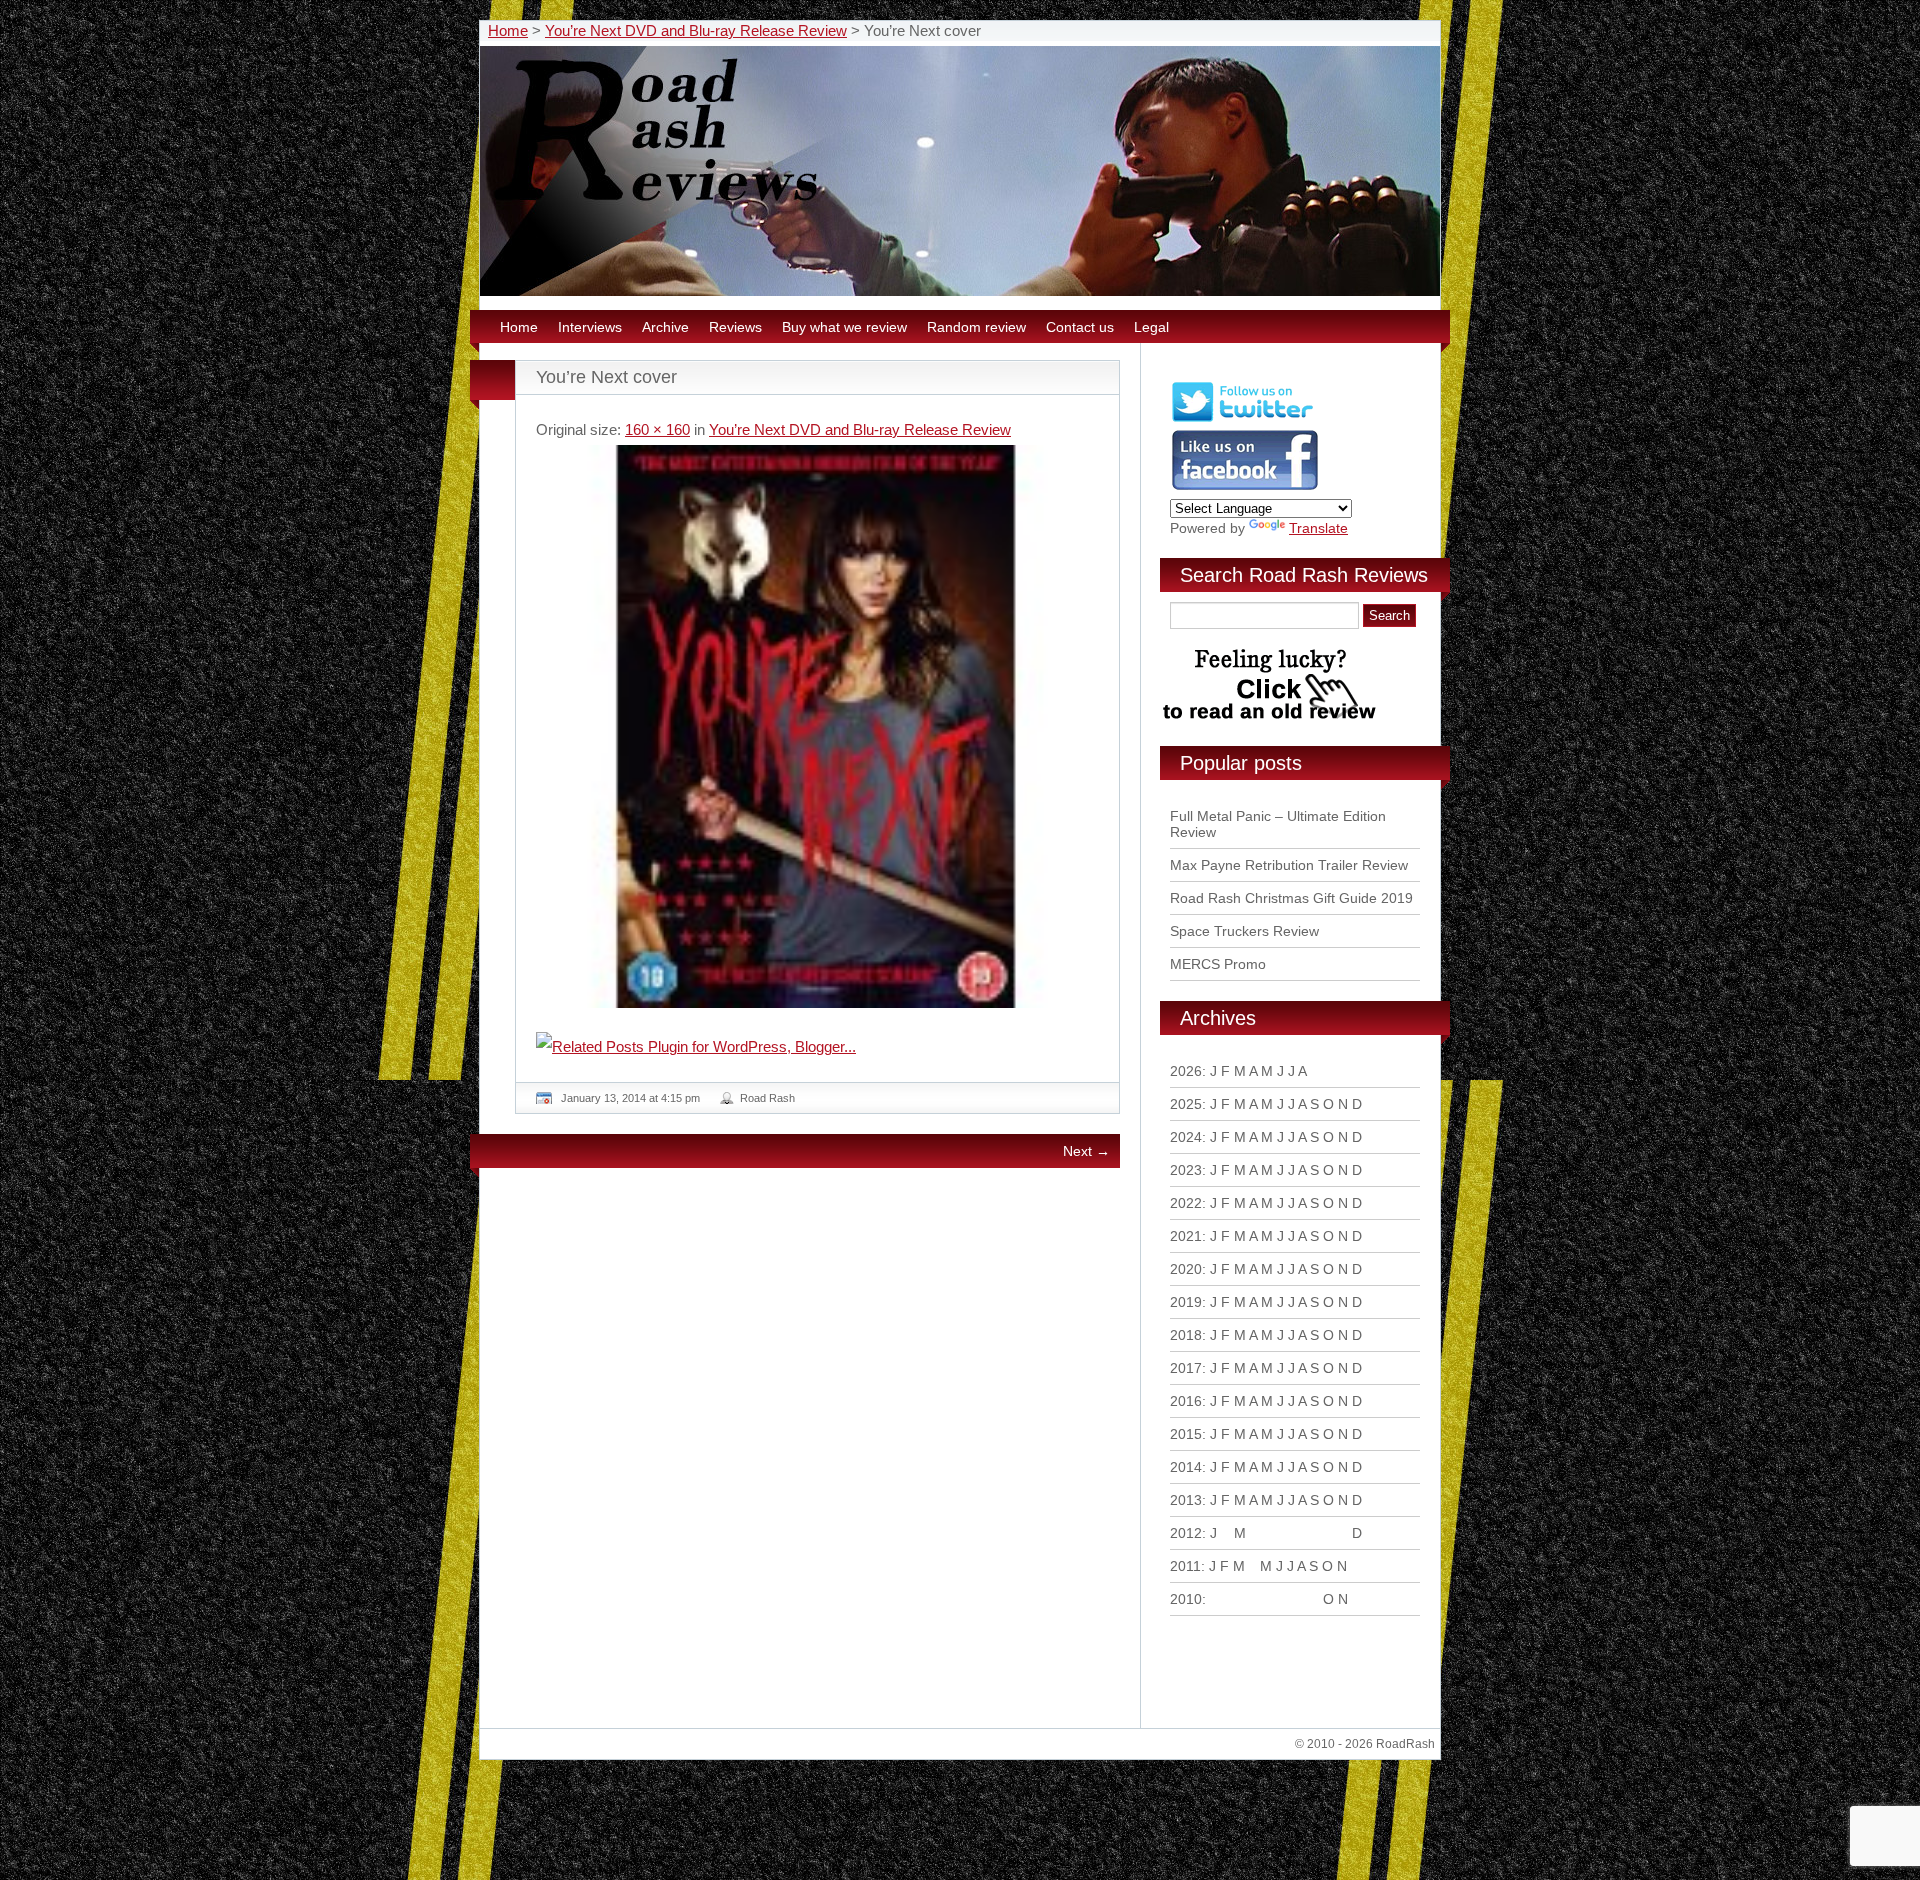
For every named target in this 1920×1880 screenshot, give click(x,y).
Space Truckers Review (1244, 931)
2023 (1186, 1170)
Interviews (590, 327)
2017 (1186, 1368)
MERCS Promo (1218, 964)
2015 (1186, 1434)
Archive (665, 327)
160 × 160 (657, 429)
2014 (1186, 1467)
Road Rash (767, 1098)
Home (508, 30)
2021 (1186, 1236)
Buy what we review (844, 327)
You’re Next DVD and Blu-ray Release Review (696, 30)
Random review (976, 327)
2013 (1186, 1500)
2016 (1186, 1401)
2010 (1186, 1599)
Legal (1151, 327)
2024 (1186, 1137)
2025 (1186, 1104)
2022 (1186, 1203)
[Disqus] (820, 1456)
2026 (1186, 1071)
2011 (1185, 1566)
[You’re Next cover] (817, 726)
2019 (1186, 1302)
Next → (1086, 1151)
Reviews (735, 327)
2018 (1186, 1335)
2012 (1186, 1533)
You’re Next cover (606, 377)
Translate (1318, 528)
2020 (1186, 1269)
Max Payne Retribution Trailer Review (1289, 865)
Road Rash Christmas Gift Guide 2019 (1291, 898)
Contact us (1080, 327)
